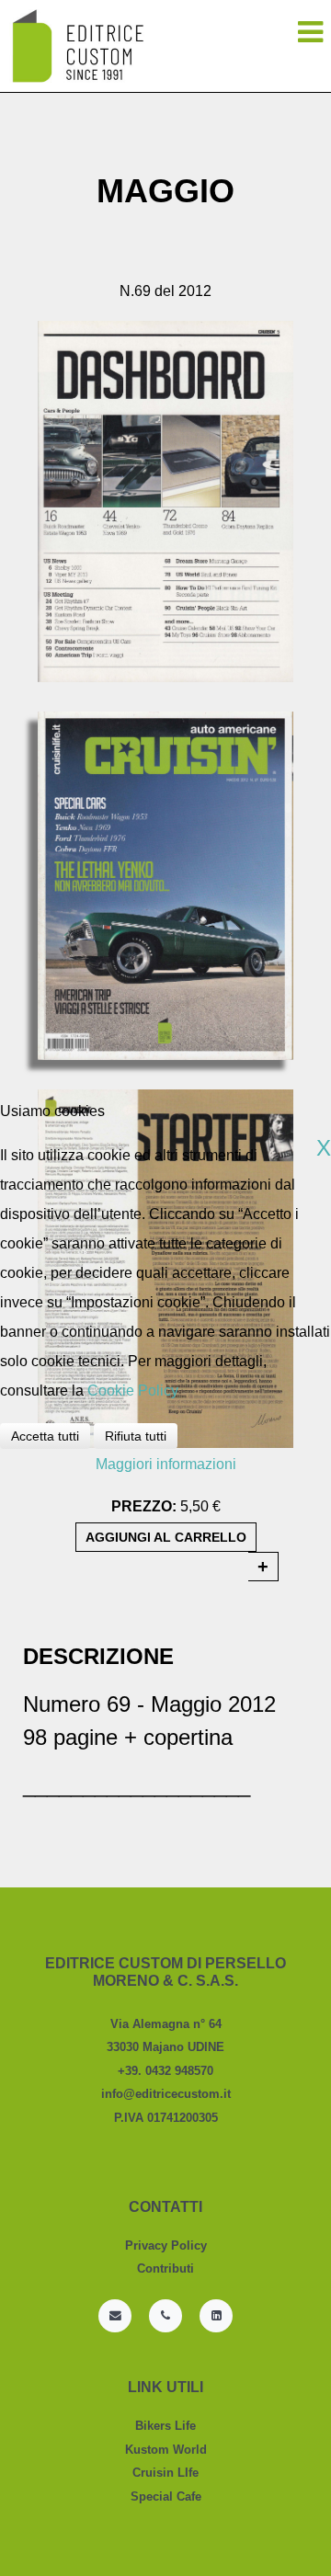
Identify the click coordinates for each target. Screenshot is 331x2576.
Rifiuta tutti (136, 1436)
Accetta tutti (45, 1436)
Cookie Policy (133, 1391)
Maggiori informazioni (166, 1464)
